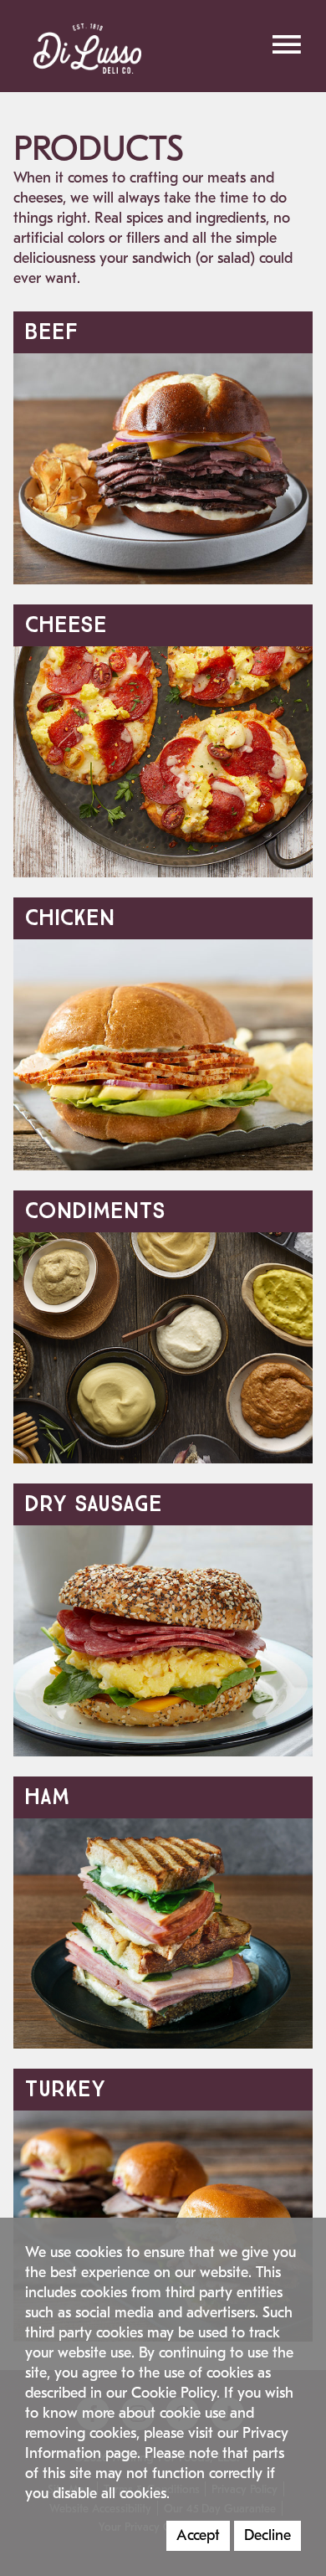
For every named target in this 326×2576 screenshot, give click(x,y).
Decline (267, 2535)
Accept (198, 2535)
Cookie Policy (174, 2393)
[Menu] (286, 44)
